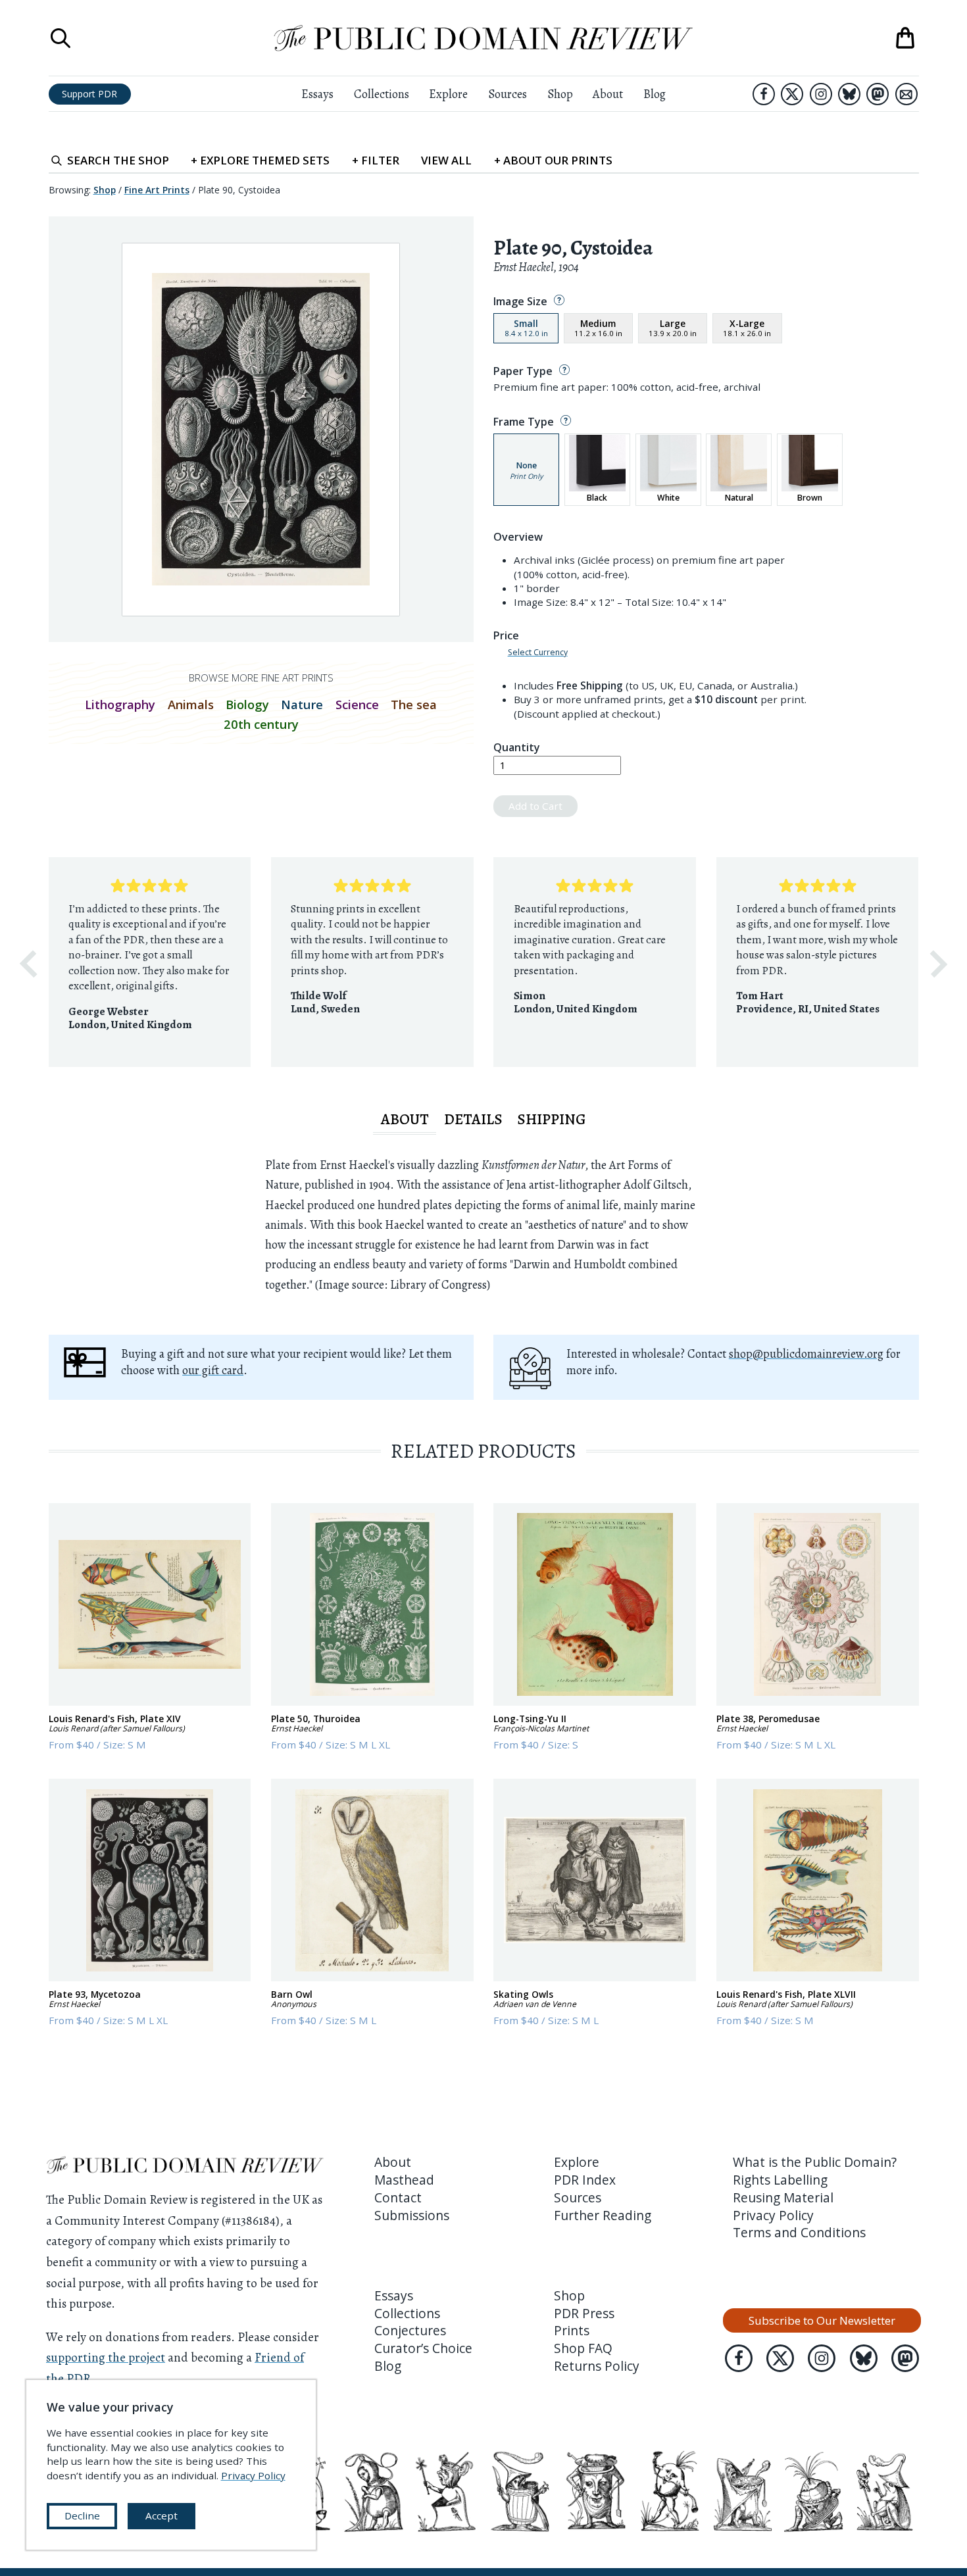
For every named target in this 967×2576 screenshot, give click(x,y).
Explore (448, 94)
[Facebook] (764, 94)
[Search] (61, 38)
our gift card (213, 1370)
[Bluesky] (849, 94)
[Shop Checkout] (905, 38)
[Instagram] (821, 94)
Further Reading (603, 2216)
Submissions (412, 2216)
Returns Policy (597, 2366)
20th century (261, 724)
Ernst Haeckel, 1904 (536, 267)
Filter (376, 160)
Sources (508, 94)
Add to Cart (535, 806)
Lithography (120, 704)
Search (118, 160)
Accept (161, 2515)
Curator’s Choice (423, 2348)
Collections (382, 94)
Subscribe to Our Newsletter (822, 2320)
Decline (82, 2515)
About (608, 94)
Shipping (552, 1119)
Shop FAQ (583, 2348)
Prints (572, 2331)
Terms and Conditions (799, 2233)
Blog (655, 94)
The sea (414, 704)
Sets (260, 160)
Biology (247, 704)
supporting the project (106, 2358)
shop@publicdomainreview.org (806, 1353)
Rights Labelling (780, 2180)
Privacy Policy (773, 2216)
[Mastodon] (878, 94)
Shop (560, 94)
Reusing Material (783, 2198)
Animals (191, 704)
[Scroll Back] (28, 964)
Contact (398, 2198)
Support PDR (89, 94)
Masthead (404, 2180)
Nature (302, 704)
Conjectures (410, 2331)
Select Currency (538, 653)
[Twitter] (792, 94)
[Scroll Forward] (939, 964)
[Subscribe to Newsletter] (906, 94)
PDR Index (585, 2180)
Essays (317, 94)
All (446, 160)
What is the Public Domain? (815, 2162)
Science (357, 704)
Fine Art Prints (157, 190)
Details (473, 1119)
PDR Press (584, 2314)
